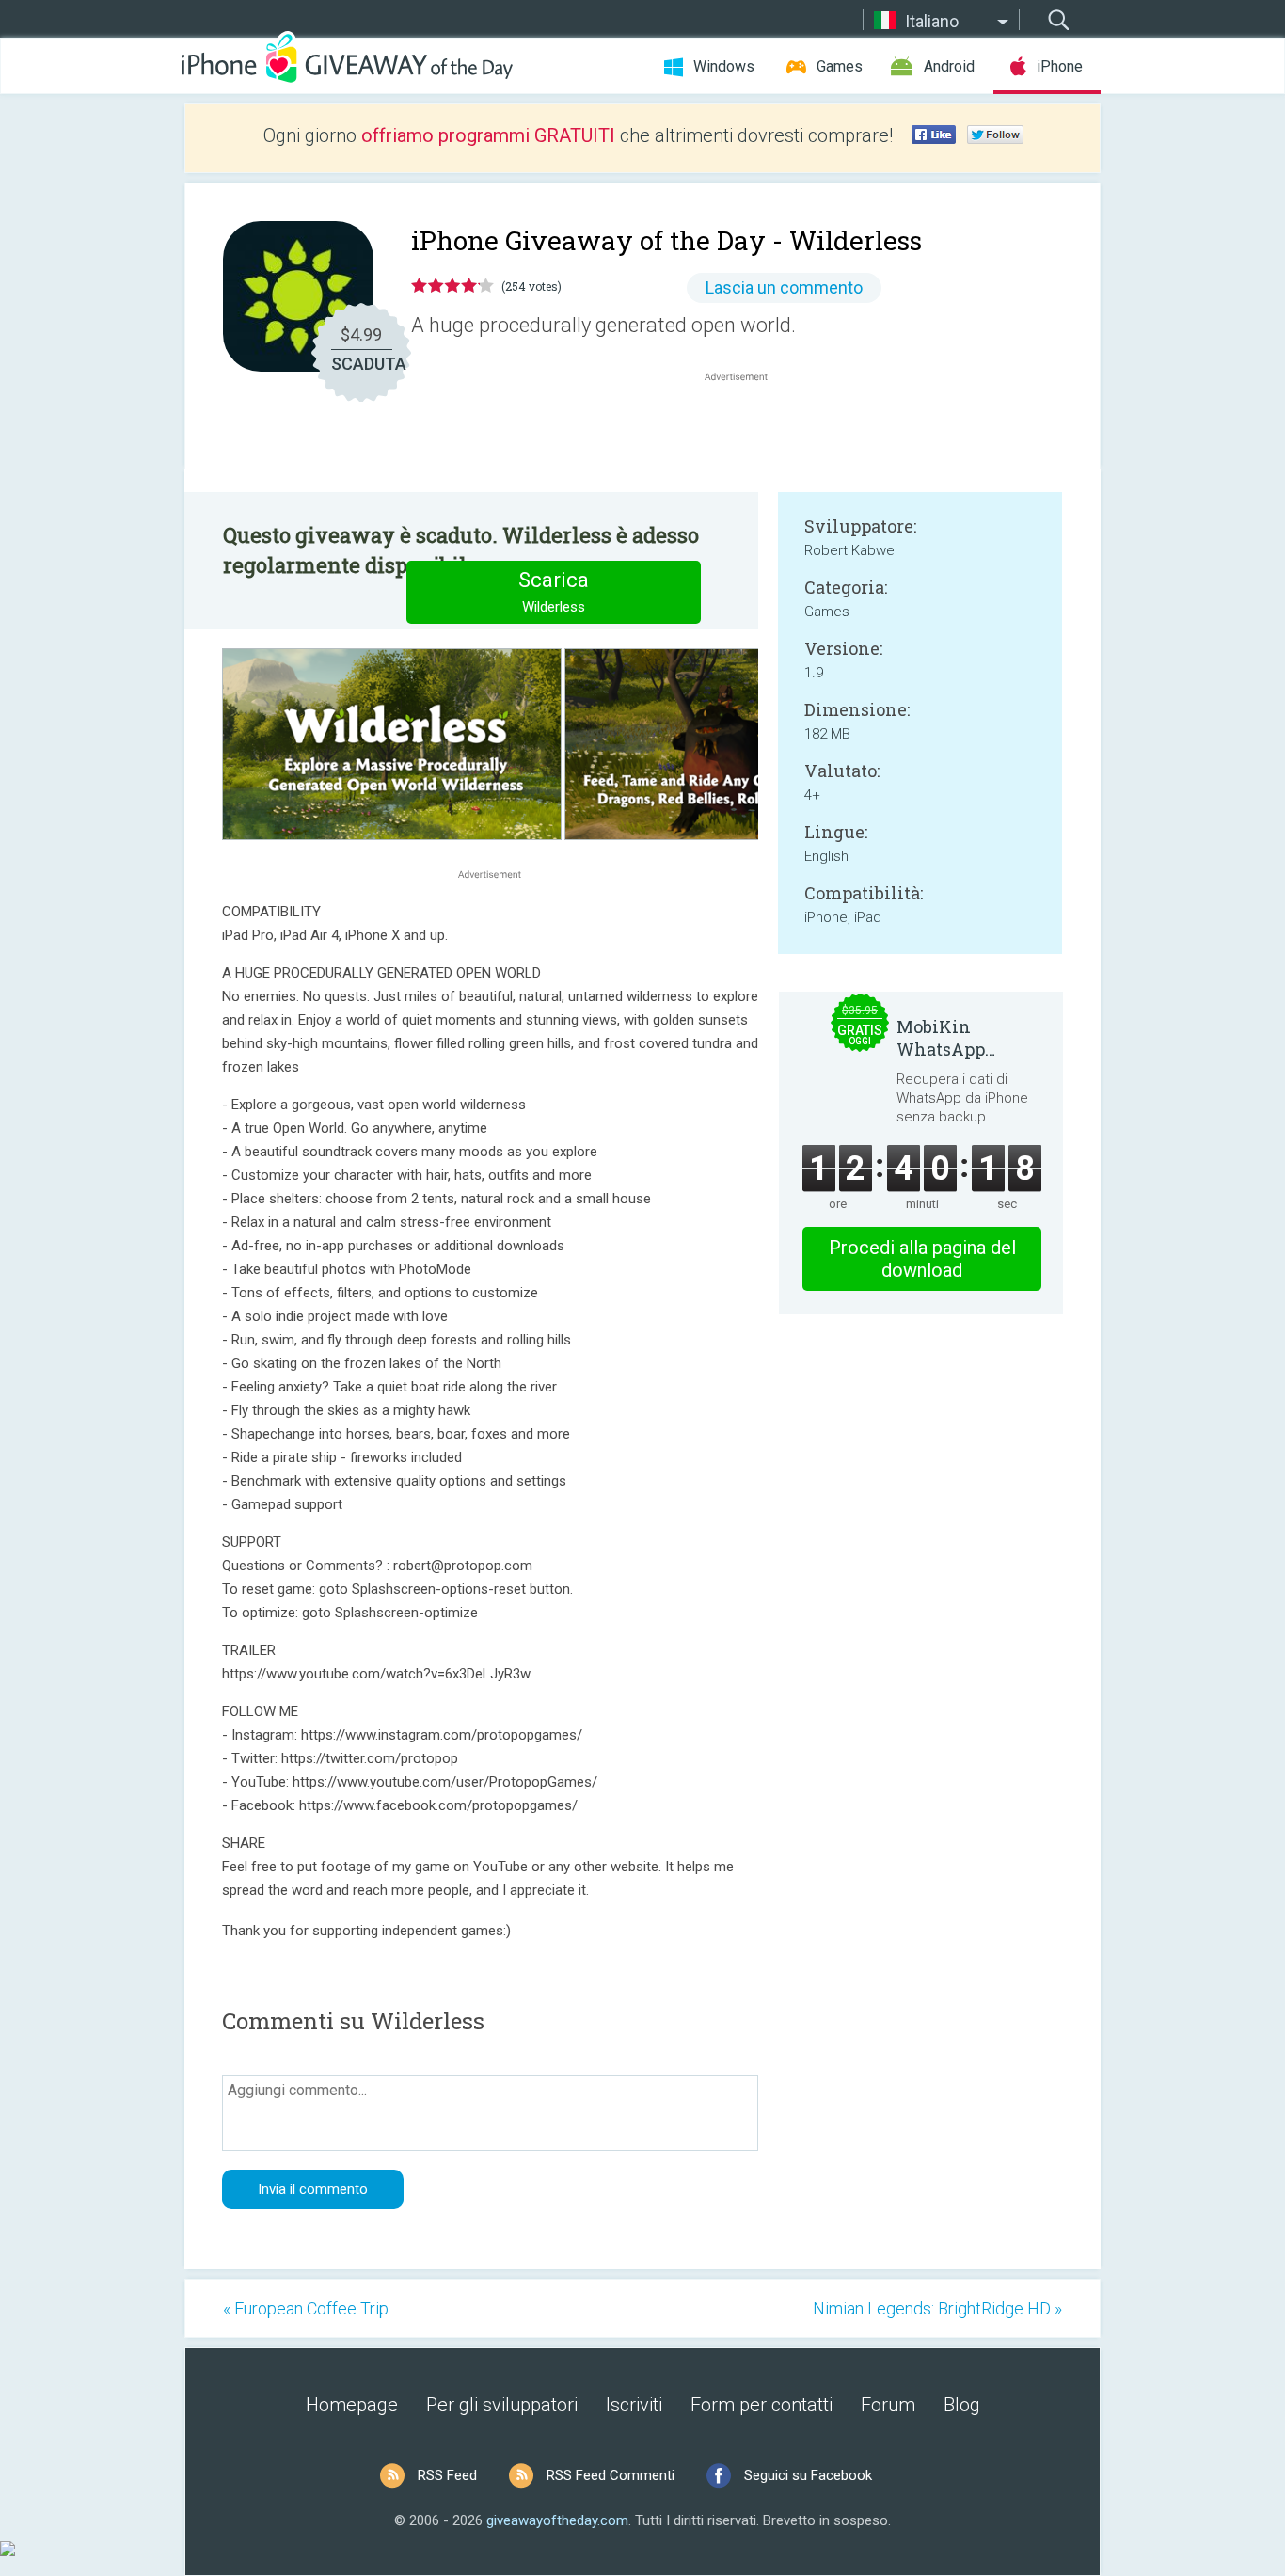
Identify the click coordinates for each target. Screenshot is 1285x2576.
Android (949, 66)
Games (840, 66)
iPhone (1060, 66)
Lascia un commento (784, 287)
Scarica (554, 592)
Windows (724, 66)
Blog (962, 2405)
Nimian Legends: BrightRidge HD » (937, 2308)
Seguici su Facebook (808, 2475)
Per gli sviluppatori (502, 2405)
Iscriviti (634, 2405)
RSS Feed (447, 2475)
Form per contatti (761, 2405)
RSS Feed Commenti (611, 2475)
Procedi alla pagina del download (922, 1259)
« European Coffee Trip (306, 2308)
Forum (888, 2405)
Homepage (352, 2405)
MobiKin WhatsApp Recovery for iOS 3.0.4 (966, 1038)
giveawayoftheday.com (557, 2520)
